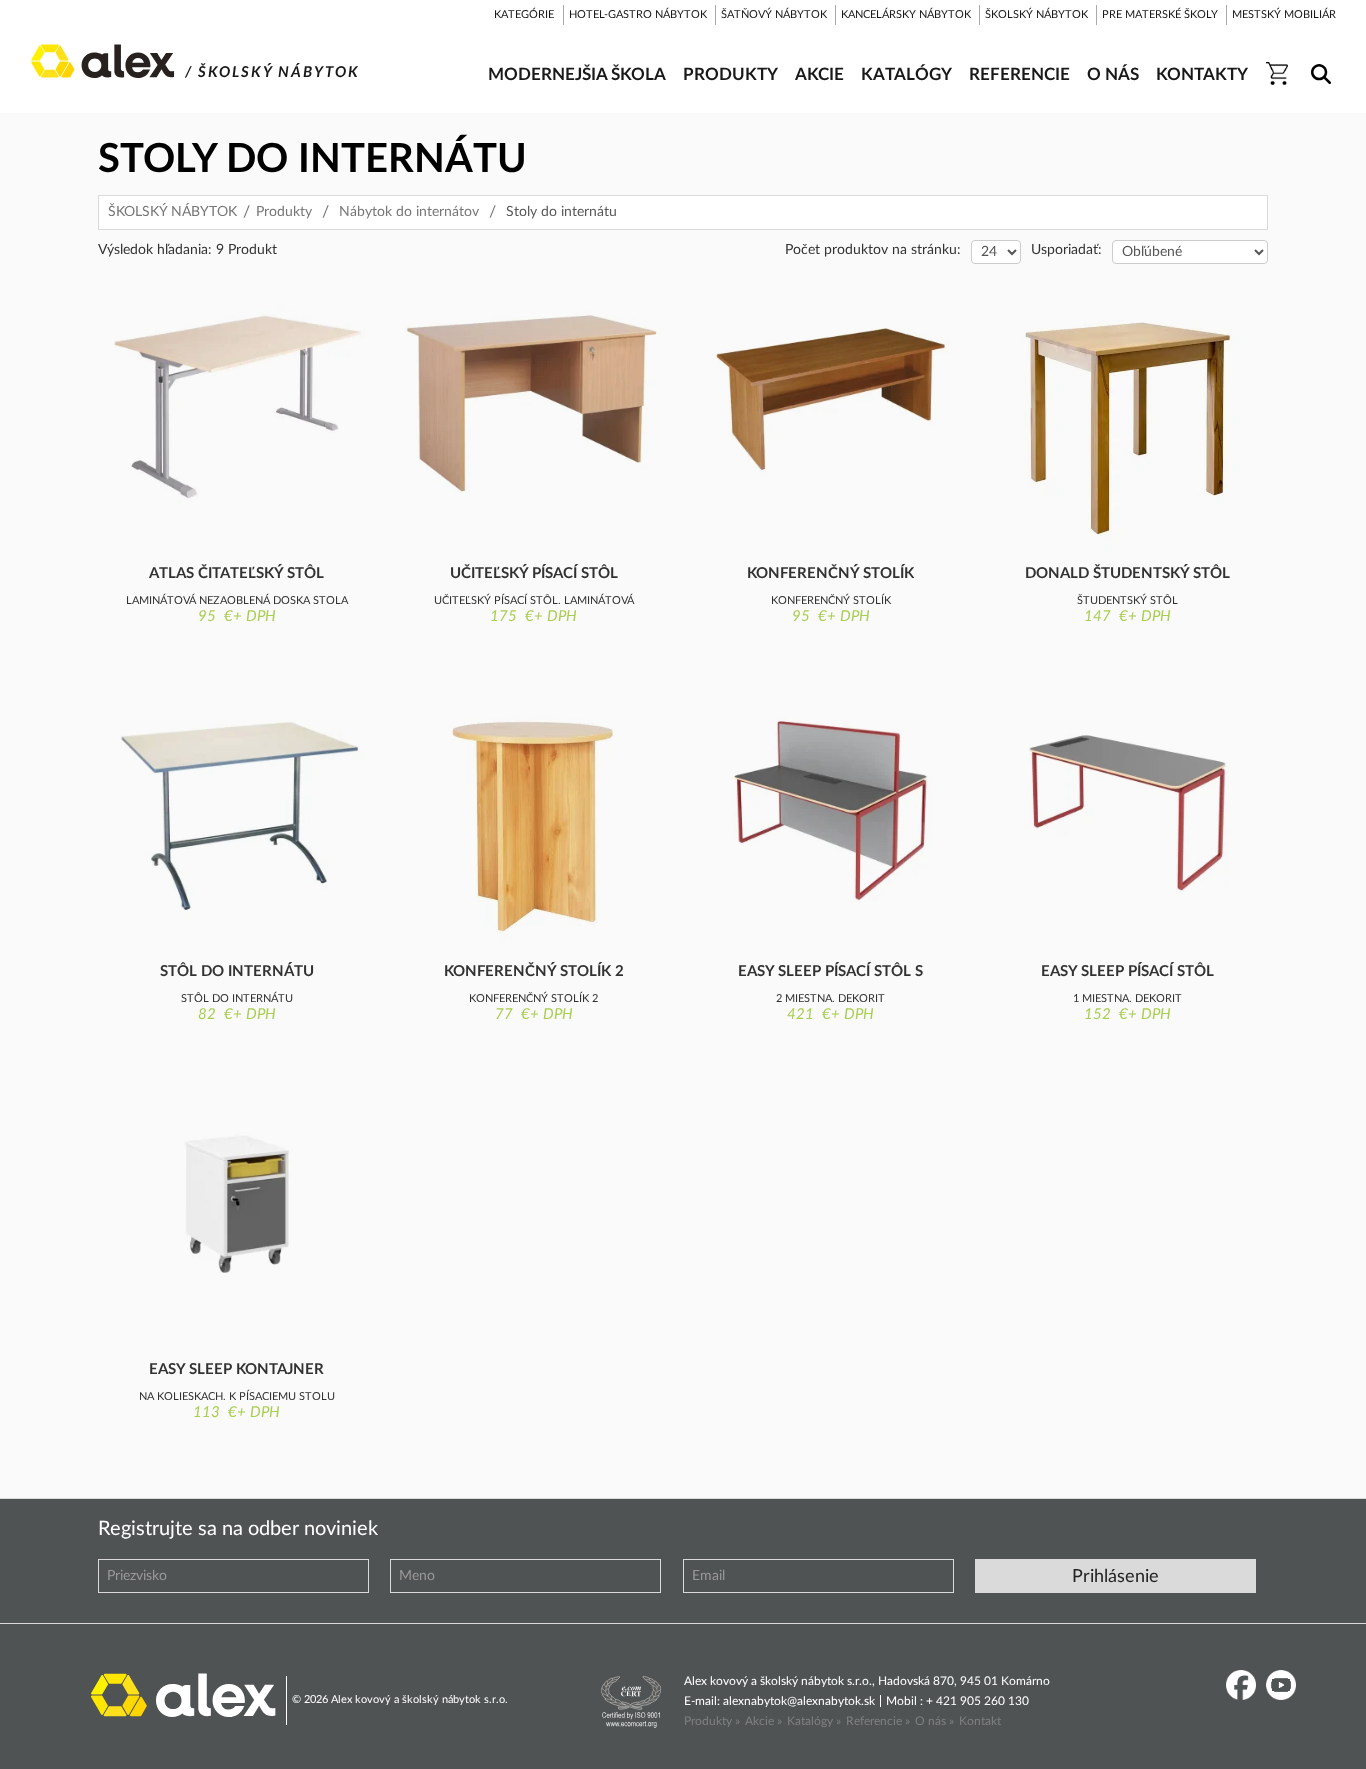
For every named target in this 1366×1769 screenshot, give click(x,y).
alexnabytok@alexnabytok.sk (799, 1701)
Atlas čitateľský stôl (236, 573)
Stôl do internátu (237, 971)
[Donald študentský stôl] (1127, 429)
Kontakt (980, 1721)
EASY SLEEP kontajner (236, 1369)
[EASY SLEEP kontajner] (236, 1204)
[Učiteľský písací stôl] (533, 403)
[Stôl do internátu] (236, 814)
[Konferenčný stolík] (830, 399)
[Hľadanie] (1317, 61)
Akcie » (763, 1721)
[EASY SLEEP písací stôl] (1127, 806)
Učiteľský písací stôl (534, 573)
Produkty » (712, 1721)
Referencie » (878, 1721)
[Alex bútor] (183, 1693)
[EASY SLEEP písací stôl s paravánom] (830, 806)
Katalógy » (814, 1721)
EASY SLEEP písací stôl (1127, 971)
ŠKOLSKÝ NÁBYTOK (172, 212)
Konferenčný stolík (830, 573)
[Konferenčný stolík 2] (533, 827)
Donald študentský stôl (1127, 573)
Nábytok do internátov (409, 212)
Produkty (284, 212)
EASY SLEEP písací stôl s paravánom (830, 973)
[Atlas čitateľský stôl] (236, 408)
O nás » (934, 1721)
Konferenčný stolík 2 (534, 971)
